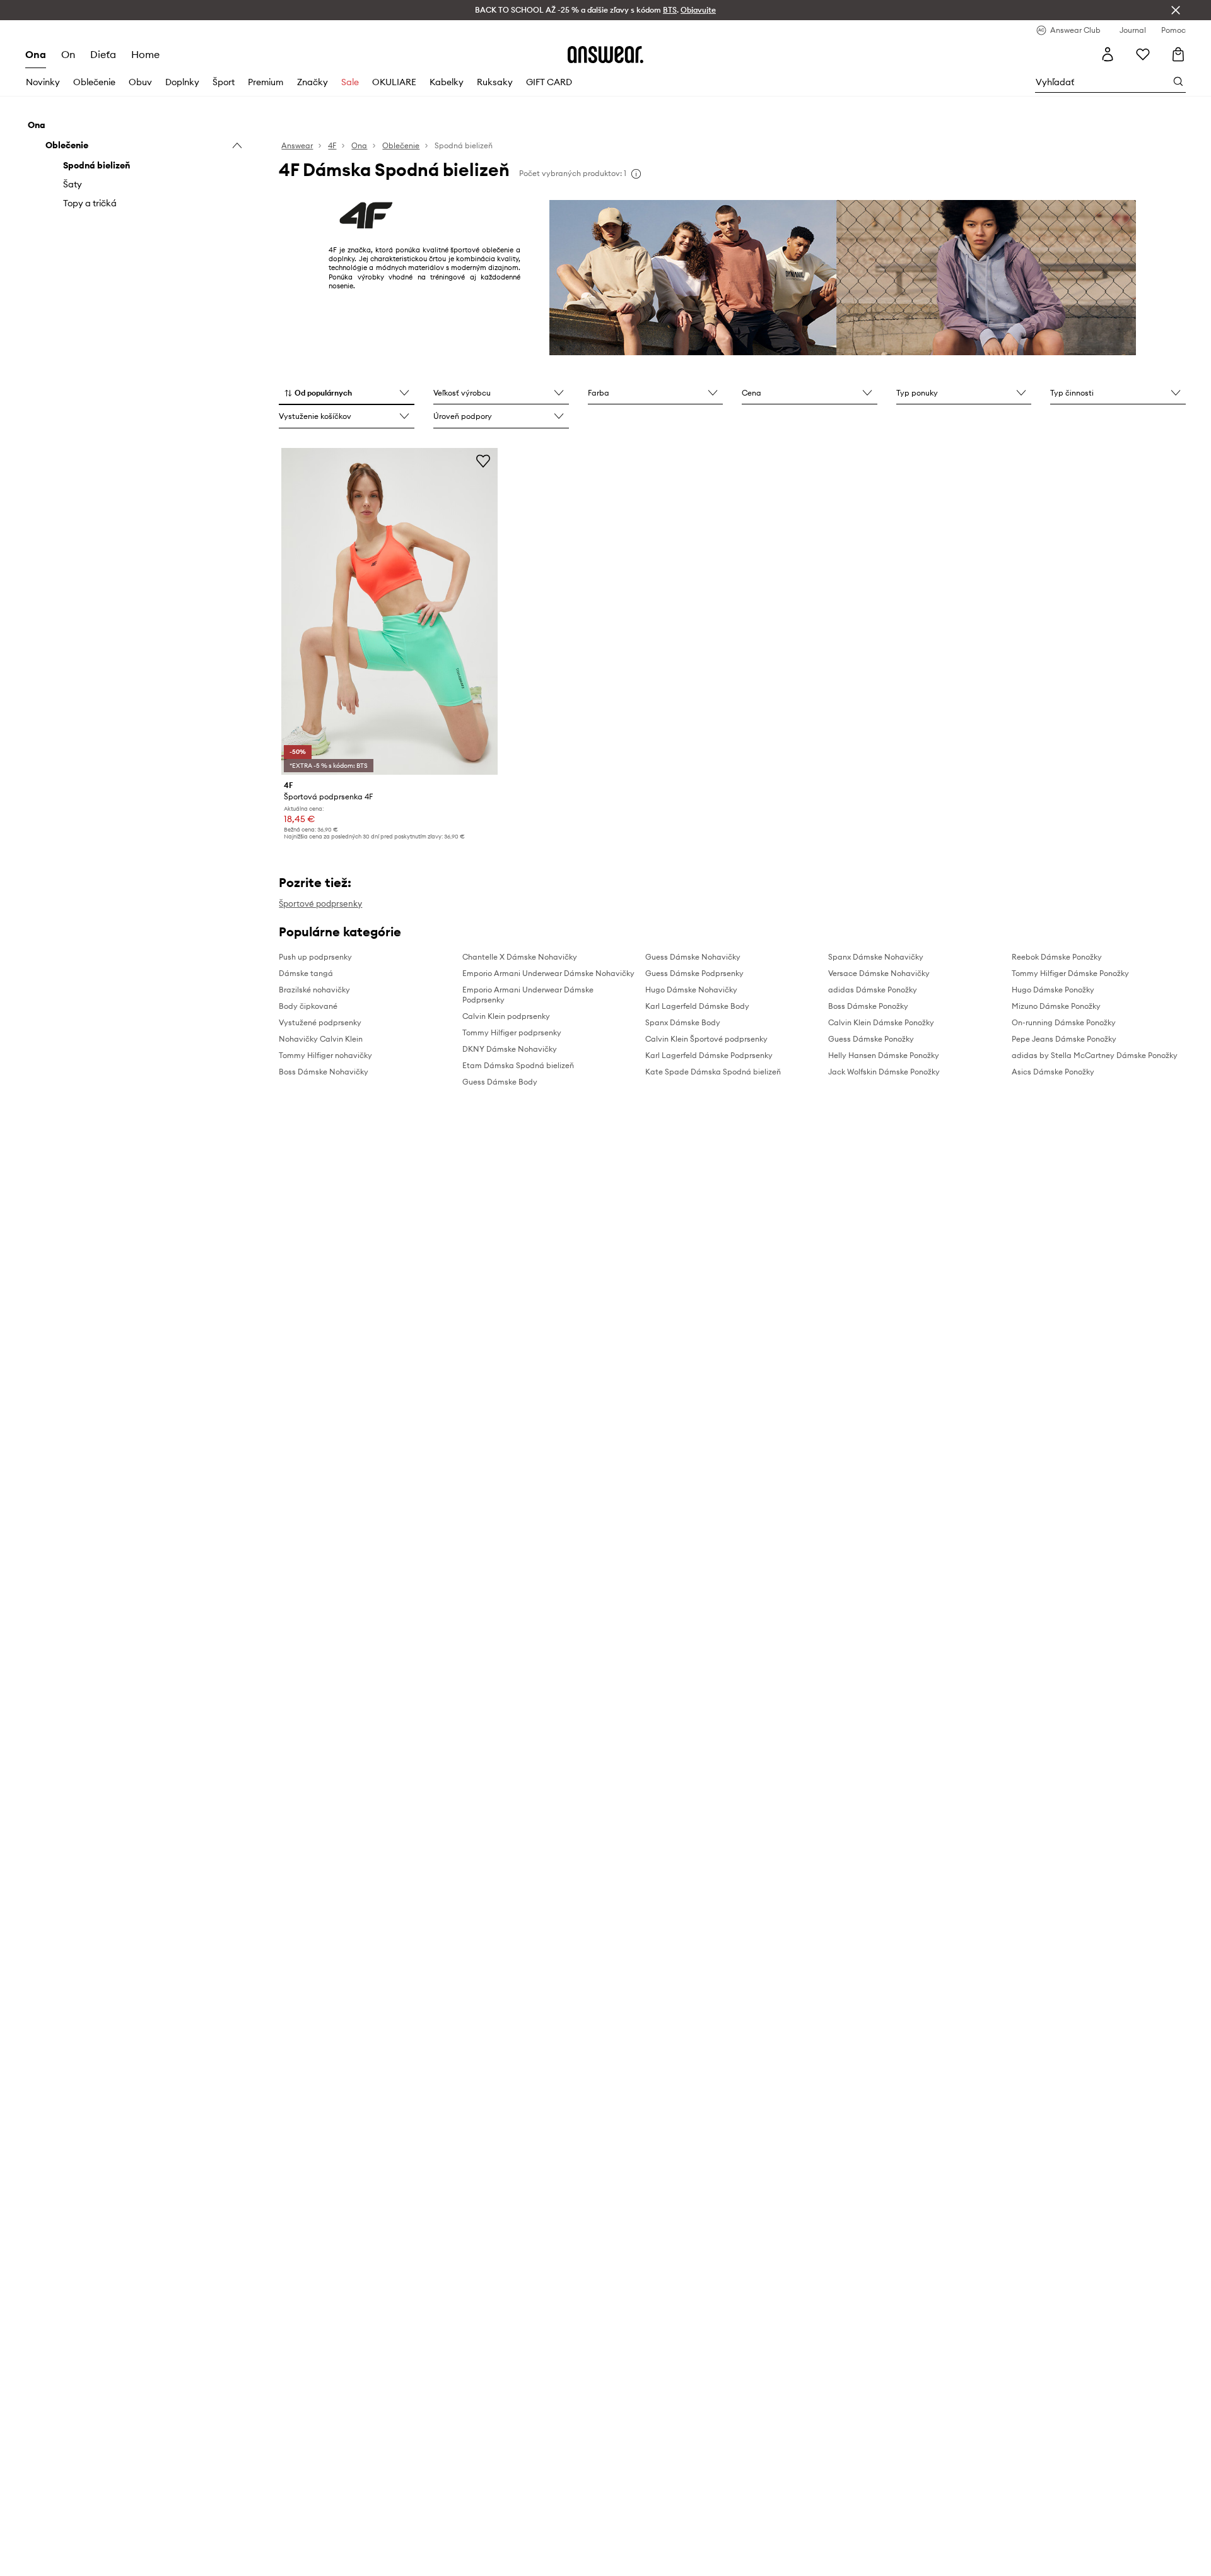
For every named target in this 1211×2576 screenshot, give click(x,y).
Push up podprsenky (315, 957)
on (68, 54)
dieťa (103, 54)
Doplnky (182, 82)
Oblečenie (94, 82)
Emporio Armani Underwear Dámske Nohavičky (548, 973)
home (145, 54)
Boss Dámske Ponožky (868, 1006)
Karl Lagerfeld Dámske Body (697, 1006)
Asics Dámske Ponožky (1053, 1072)
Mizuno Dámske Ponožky (1056, 1006)
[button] (347, 394)
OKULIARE (394, 82)
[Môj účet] (1108, 54)
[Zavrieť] (1176, 10)
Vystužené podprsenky (320, 1022)
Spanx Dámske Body (683, 1022)
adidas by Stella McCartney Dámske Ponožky (1095, 1055)
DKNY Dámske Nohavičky (510, 1049)
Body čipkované (308, 1006)
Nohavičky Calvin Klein (321, 1039)
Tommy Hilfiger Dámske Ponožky (1070, 973)
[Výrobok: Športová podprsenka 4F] (389, 611)
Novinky (43, 82)
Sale (350, 82)
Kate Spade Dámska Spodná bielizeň (713, 1072)
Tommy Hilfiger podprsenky (512, 1032)
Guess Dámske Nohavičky (693, 957)
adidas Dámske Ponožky (873, 990)
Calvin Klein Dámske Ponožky (881, 1022)
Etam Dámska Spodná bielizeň (518, 1065)
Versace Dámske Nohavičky (879, 973)
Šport (224, 82)
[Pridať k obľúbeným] (483, 461)
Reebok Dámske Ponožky (1057, 957)
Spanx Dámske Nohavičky (876, 957)
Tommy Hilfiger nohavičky (325, 1055)
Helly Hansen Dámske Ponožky (884, 1055)
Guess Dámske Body (500, 1082)
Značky (313, 82)
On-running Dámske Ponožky (1064, 1022)
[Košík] (1178, 54)
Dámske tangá (306, 973)
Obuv (140, 82)
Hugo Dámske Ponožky (1053, 990)
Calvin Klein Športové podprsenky (706, 1039)
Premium (266, 82)
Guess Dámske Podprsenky (694, 973)
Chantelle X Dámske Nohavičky (520, 957)
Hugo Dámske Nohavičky (691, 990)
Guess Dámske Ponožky (871, 1039)
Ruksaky (495, 82)
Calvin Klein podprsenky (506, 1016)
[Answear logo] (605, 54)
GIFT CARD (549, 82)
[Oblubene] (1143, 54)
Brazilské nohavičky (314, 990)
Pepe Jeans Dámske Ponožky (1064, 1039)
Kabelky (447, 82)
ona (36, 54)
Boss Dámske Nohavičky (324, 1072)
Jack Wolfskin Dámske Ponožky (884, 1072)
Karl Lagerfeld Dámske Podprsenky (709, 1055)
